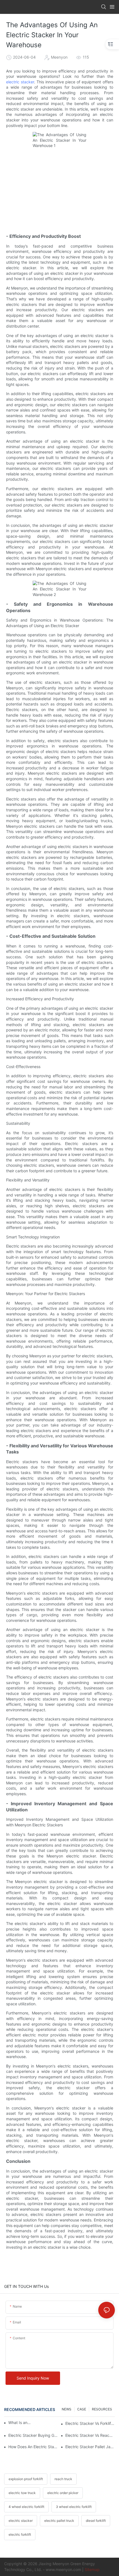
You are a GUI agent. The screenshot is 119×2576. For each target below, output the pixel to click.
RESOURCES (102, 2409)
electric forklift (20, 2534)
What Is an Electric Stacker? (20, 2422)
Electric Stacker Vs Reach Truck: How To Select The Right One (90, 2435)
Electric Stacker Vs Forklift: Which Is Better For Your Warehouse (90, 2423)
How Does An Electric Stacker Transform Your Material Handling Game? (33, 2447)
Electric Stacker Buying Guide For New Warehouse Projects (33, 2435)
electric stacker (20, 82)
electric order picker (63, 2493)
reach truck (63, 2479)
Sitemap (92, 2569)
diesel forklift (96, 2521)
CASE (82, 2409)
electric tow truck (22, 2493)
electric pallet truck (59, 2521)
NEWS (67, 2409)
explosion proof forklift (26, 2479)
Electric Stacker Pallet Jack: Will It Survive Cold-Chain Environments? (90, 2447)
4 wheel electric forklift (26, 2507)
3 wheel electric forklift (74, 2507)
